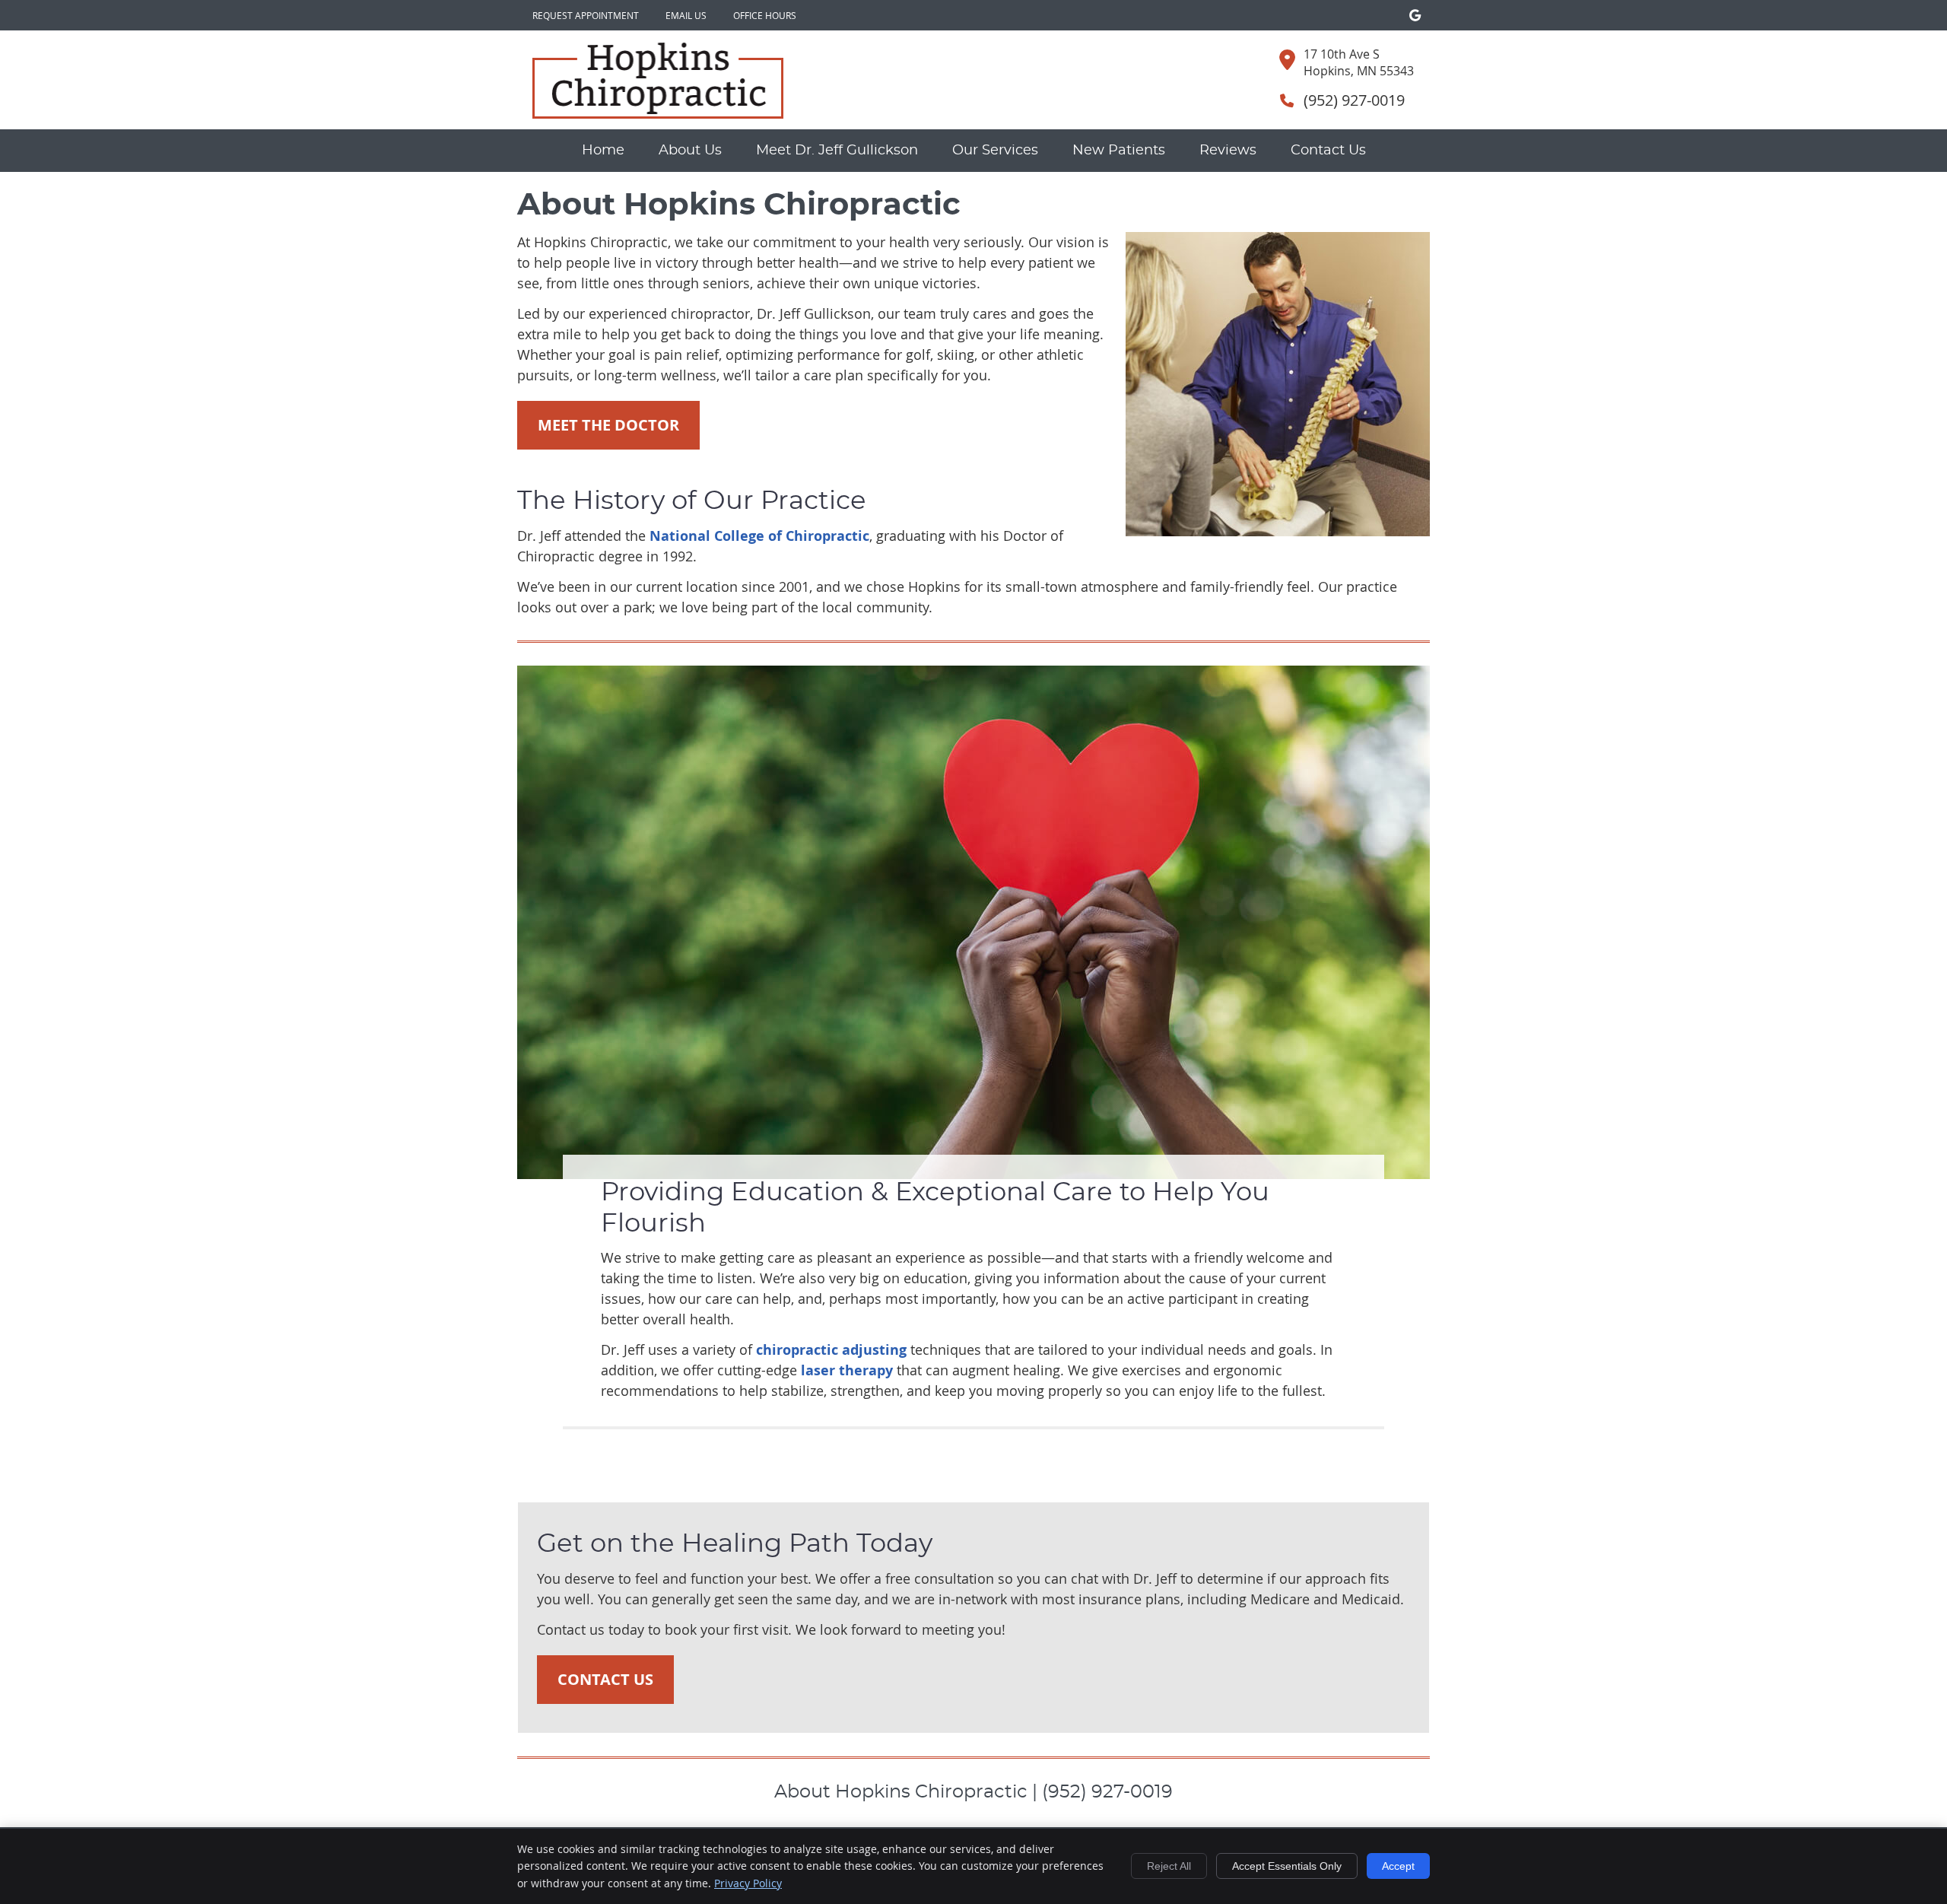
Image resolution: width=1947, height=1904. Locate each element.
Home (603, 151)
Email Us (686, 15)
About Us (690, 151)
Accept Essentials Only (1287, 1866)
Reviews (1228, 151)
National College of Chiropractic (759, 536)
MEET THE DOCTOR (608, 425)
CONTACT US (605, 1679)
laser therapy (847, 1370)
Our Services (995, 151)
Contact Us (1328, 151)
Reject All (1169, 1866)
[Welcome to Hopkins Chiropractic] (658, 113)
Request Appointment (586, 15)
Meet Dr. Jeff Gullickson (837, 151)
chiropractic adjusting (831, 1350)
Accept (1398, 1866)
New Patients (1119, 151)
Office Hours (765, 15)
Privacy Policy (748, 1883)
